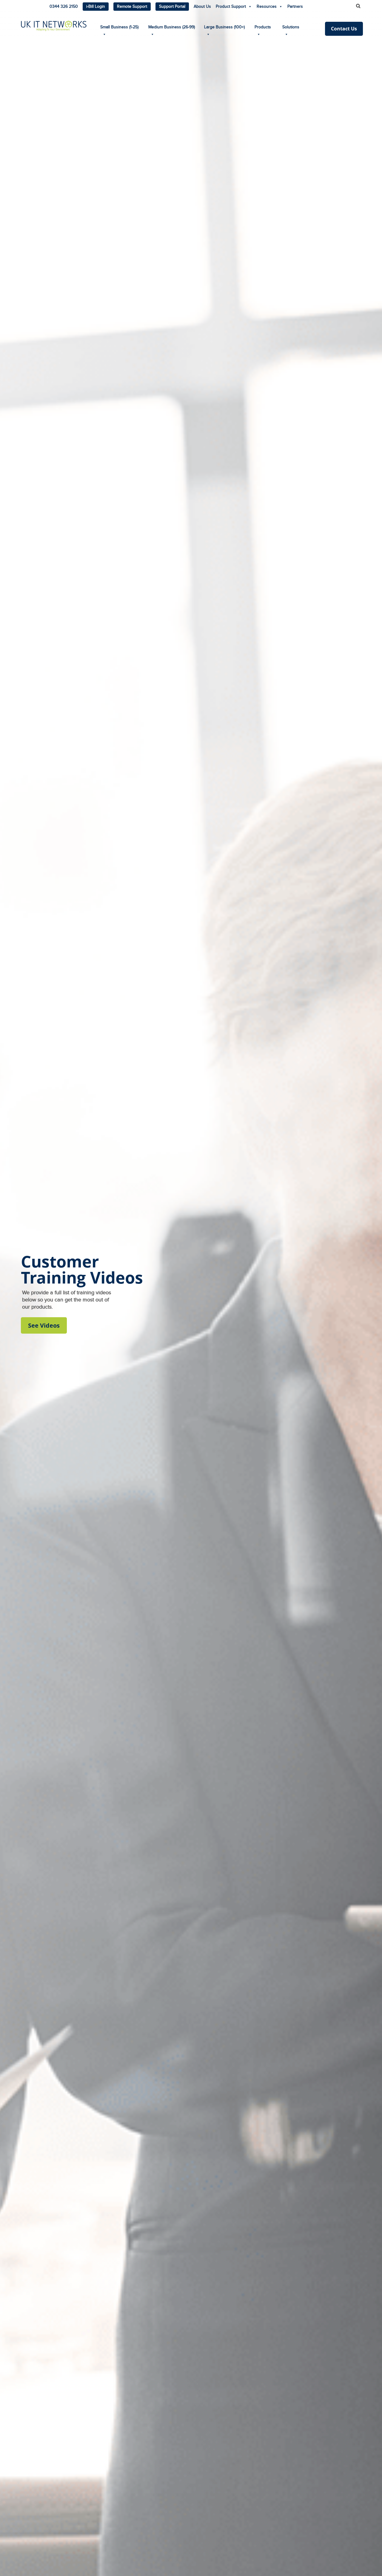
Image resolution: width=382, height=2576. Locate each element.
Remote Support (132, 7)
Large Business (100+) (224, 27)
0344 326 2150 (64, 7)
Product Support (231, 7)
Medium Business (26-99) (172, 27)
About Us (202, 7)
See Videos (44, 1325)
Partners (295, 7)
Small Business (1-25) (119, 27)
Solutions (291, 27)
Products (263, 27)
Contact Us (344, 29)
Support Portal (172, 7)
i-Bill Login (96, 7)
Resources (267, 7)
